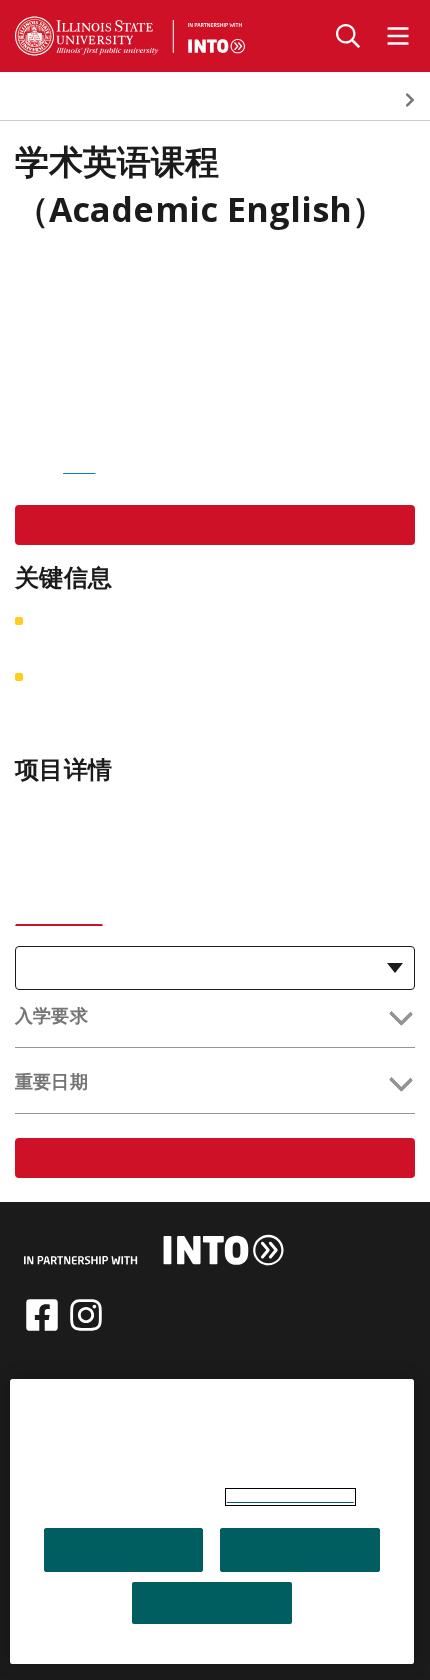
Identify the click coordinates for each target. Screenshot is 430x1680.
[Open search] (348, 36)
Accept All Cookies (123, 1550)
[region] (212, 1521)
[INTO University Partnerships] (154, 1250)
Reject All (300, 1550)
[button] (215, 1019)
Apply (215, 525)
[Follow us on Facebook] (42, 1315)
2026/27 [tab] (59, 901)
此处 (79, 467)
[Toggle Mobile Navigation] (398, 36)
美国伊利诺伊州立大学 (106, 269)
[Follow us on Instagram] (86, 1315)
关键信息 (139, 100)
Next (410, 100)
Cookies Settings (212, 1603)
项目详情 (231, 100)
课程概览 (46, 100)
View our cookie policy (290, 1497)
